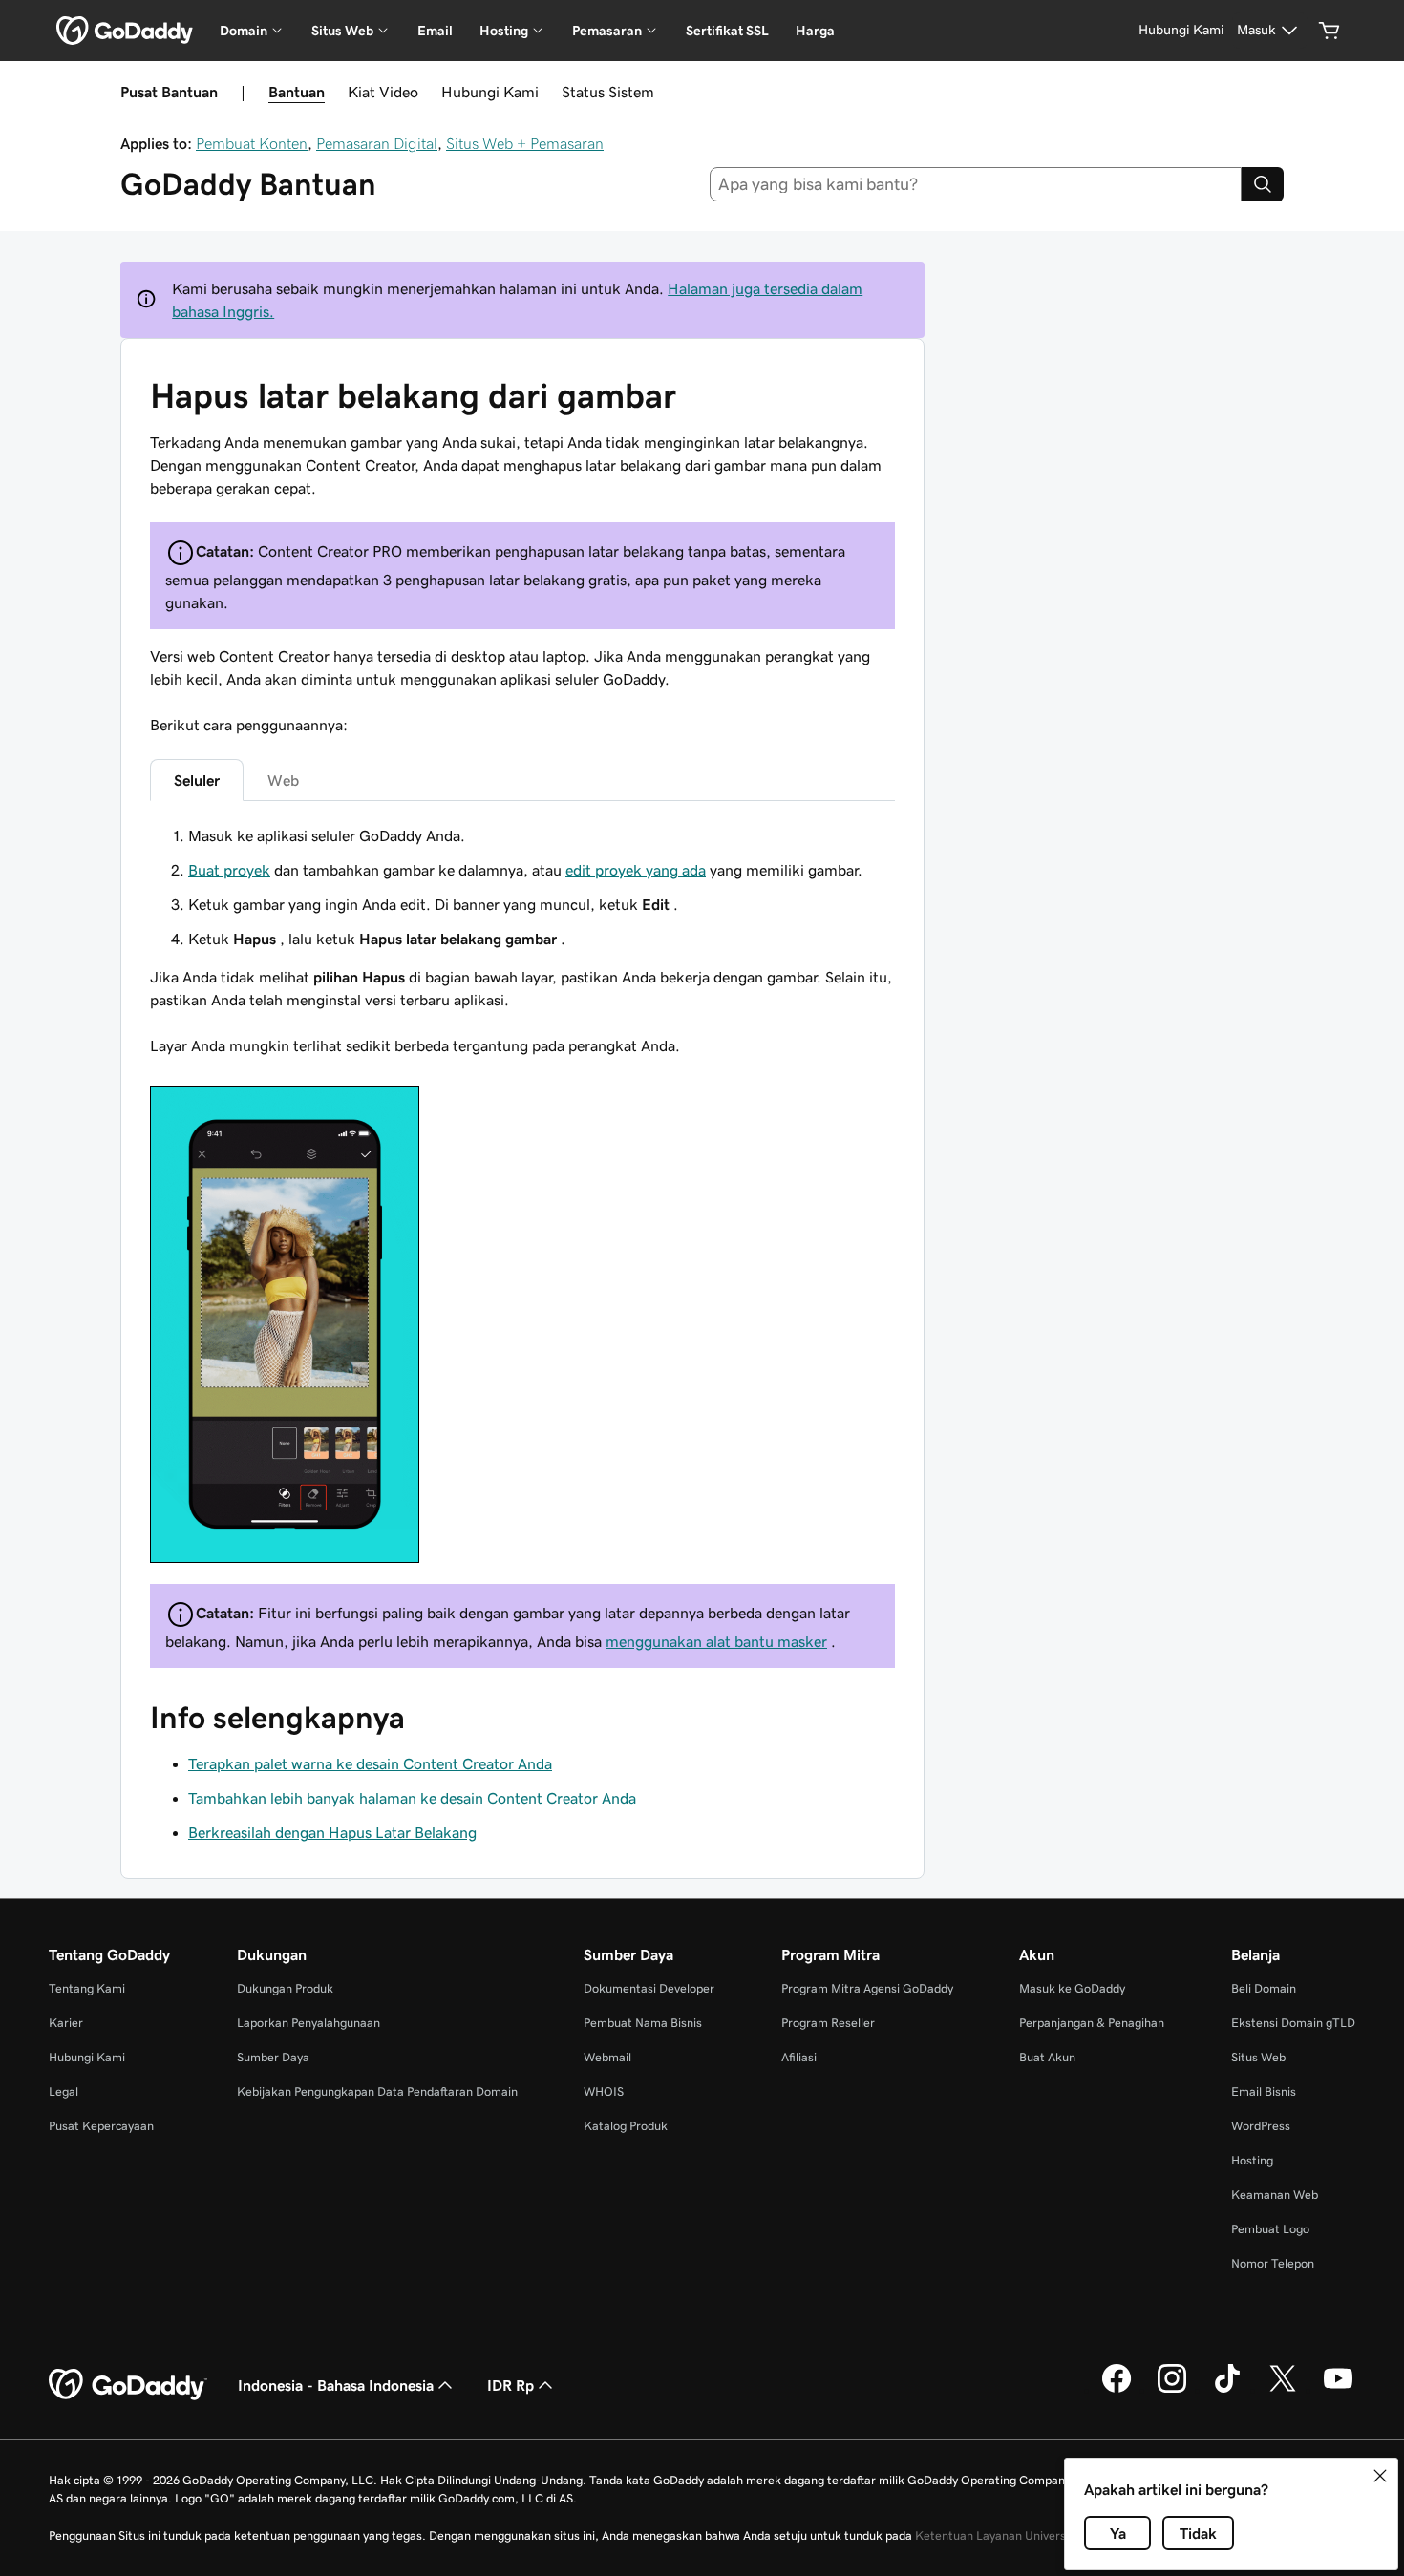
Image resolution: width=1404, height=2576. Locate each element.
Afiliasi (799, 2057)
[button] (1380, 2476)
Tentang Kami (87, 1988)
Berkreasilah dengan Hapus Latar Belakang (332, 1832)
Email (435, 31)
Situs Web (1258, 2057)
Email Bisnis (1264, 2091)
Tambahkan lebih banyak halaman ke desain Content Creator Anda (412, 1798)
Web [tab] (283, 780)
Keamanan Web (1275, 2195)
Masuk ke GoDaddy (1072, 1988)
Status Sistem (608, 92)
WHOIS (604, 2091)
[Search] (1263, 184)
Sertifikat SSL (727, 31)
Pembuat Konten (252, 143)
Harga (815, 31)
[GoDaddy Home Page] (128, 2385)
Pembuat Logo (1270, 2229)
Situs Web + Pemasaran (525, 143)
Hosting (1252, 2160)
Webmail (607, 2057)
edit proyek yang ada (636, 870)
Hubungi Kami (490, 92)
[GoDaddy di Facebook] (1117, 2390)
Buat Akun (1047, 2057)
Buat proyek (229, 870)
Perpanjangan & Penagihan (1092, 2023)
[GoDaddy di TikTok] (1227, 2390)
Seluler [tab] (197, 780)
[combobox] (976, 184)
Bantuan (297, 92)
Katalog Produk (626, 2126)
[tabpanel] (522, 1196)
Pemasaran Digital (377, 143)
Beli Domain (1264, 1988)
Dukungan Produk (285, 1988)
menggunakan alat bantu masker (716, 1641)
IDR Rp (511, 2385)
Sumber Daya (273, 2057)
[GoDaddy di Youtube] (1338, 2390)
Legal (64, 2091)
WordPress (1261, 2126)
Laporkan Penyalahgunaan (308, 2023)
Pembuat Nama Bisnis (643, 2023)
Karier (66, 2023)
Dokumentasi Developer (649, 1988)
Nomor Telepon (1273, 2263)
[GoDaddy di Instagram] (1172, 2390)
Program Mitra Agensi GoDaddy (867, 1988)
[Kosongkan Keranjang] (1330, 31)
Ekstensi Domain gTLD (1293, 2023)
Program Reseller (828, 2023)
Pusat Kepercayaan (101, 2126)
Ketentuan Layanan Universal (995, 2535)
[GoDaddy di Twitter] (1283, 2390)
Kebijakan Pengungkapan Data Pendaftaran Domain (377, 2091)
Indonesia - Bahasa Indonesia (336, 2385)
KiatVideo (383, 92)
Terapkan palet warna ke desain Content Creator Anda (370, 1763)
